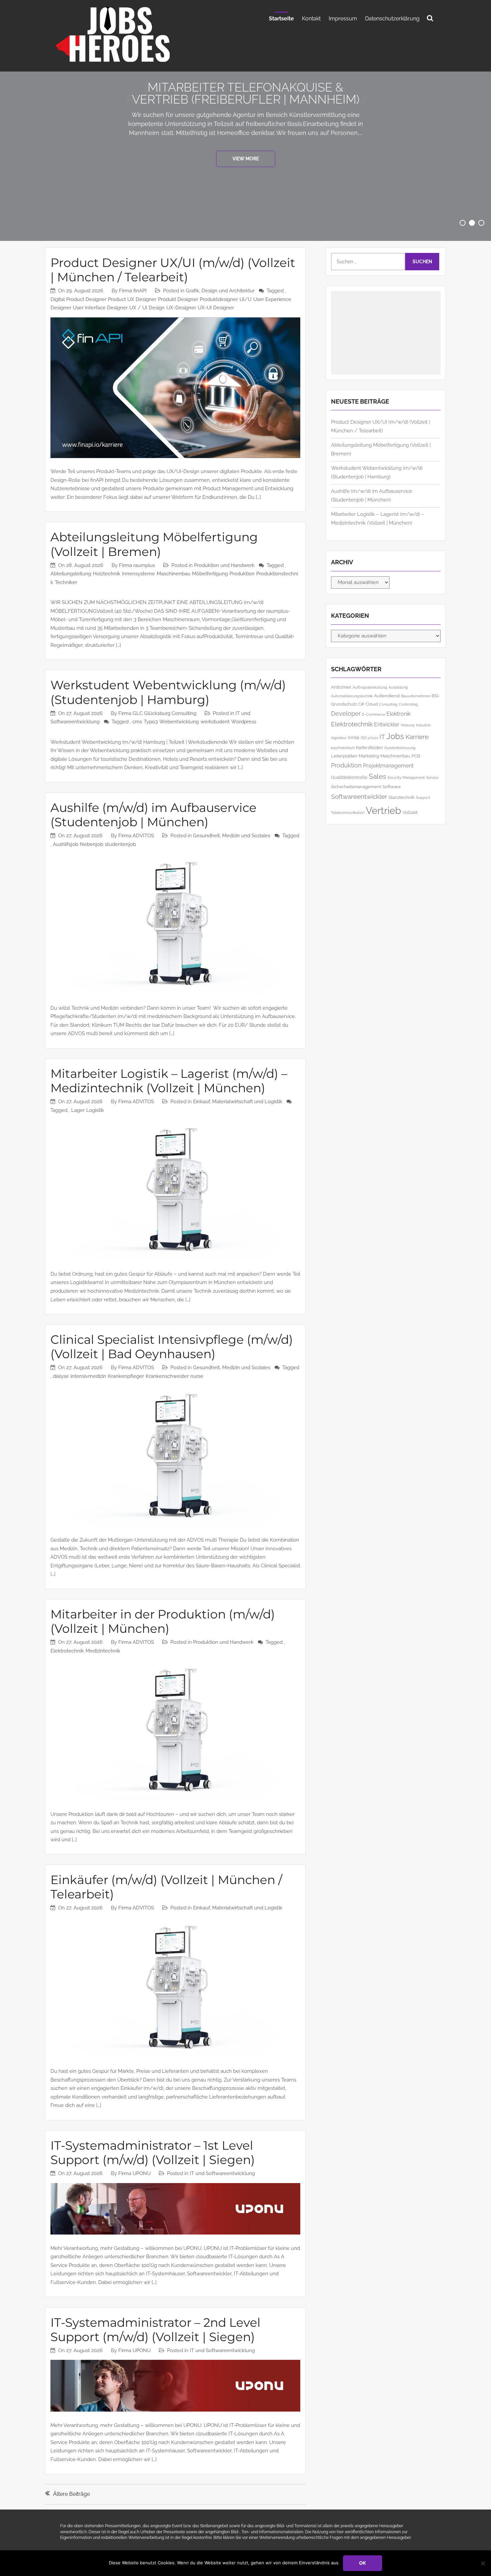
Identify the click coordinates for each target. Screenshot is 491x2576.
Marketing (369, 756)
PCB (416, 756)
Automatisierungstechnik (352, 696)
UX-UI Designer (216, 308)
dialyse (61, 1376)
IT (382, 737)
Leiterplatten (344, 756)
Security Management (406, 777)
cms (137, 722)
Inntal (354, 737)
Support (423, 798)
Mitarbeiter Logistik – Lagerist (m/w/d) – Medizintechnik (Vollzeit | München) (169, 1081)
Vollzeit (410, 812)
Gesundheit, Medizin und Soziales (232, 836)
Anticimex (341, 687)
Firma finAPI (133, 291)
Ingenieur (339, 738)
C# (361, 704)
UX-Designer (181, 308)
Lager (78, 1110)
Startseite (281, 19)
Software (392, 786)
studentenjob (120, 844)
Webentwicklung (179, 722)
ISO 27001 (369, 738)
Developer (346, 713)
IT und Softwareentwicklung (222, 2173)
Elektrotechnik (67, 1651)
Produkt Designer (178, 299)
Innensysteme (138, 574)
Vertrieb (383, 810)
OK (363, 2563)
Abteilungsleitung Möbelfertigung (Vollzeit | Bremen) (154, 544)
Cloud (372, 704)
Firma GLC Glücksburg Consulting (157, 713)
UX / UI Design (147, 308)
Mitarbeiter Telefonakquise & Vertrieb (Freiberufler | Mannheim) (246, 93)
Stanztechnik (401, 797)
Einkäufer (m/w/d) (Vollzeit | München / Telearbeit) (166, 1887)
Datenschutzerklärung (392, 19)
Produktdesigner (219, 299)
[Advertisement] (386, 333)
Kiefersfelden (369, 747)
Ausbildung (398, 687)
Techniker (66, 582)
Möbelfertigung (210, 574)
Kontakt (311, 19)
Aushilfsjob (65, 844)
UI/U (246, 299)
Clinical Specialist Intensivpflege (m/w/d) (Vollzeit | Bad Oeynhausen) (172, 1347)
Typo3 (151, 722)
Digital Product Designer (78, 299)
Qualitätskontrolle (349, 777)
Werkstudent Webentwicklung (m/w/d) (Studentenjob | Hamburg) (168, 692)
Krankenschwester (167, 1376)
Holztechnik (107, 574)
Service (432, 777)
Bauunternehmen (416, 696)
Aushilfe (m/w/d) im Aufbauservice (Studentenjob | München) (153, 815)
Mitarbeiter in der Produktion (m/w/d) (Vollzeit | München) (163, 1621)
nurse (197, 1376)
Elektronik (398, 714)
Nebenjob (92, 844)
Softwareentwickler (359, 797)
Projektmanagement (388, 766)
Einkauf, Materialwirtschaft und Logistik (238, 1102)
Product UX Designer (132, 299)
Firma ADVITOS (136, 836)
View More (246, 159)
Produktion (242, 574)
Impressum (343, 19)
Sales (377, 776)
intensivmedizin (88, 1376)
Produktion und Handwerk (224, 565)
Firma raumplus (137, 565)
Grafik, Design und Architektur (220, 291)
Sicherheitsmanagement (356, 786)
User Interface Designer (100, 308)
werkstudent (215, 722)
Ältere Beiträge (71, 2494)
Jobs (395, 736)
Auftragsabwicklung (370, 687)
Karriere (417, 737)
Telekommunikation (348, 813)
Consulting (388, 704)
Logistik (95, 1110)
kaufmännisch (343, 748)
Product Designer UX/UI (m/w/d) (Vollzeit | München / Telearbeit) (173, 270)
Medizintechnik (103, 1651)
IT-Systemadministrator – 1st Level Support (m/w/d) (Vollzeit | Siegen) (153, 2153)
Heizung (408, 725)
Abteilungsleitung (71, 574)
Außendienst (387, 696)
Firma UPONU (134, 2173)
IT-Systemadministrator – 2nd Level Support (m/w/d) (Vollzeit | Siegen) (155, 2330)
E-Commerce (374, 714)
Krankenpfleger (126, 1376)
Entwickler (387, 725)
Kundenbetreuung (400, 748)
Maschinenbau (174, 574)
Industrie (423, 725)
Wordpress (244, 722)
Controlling (408, 704)
